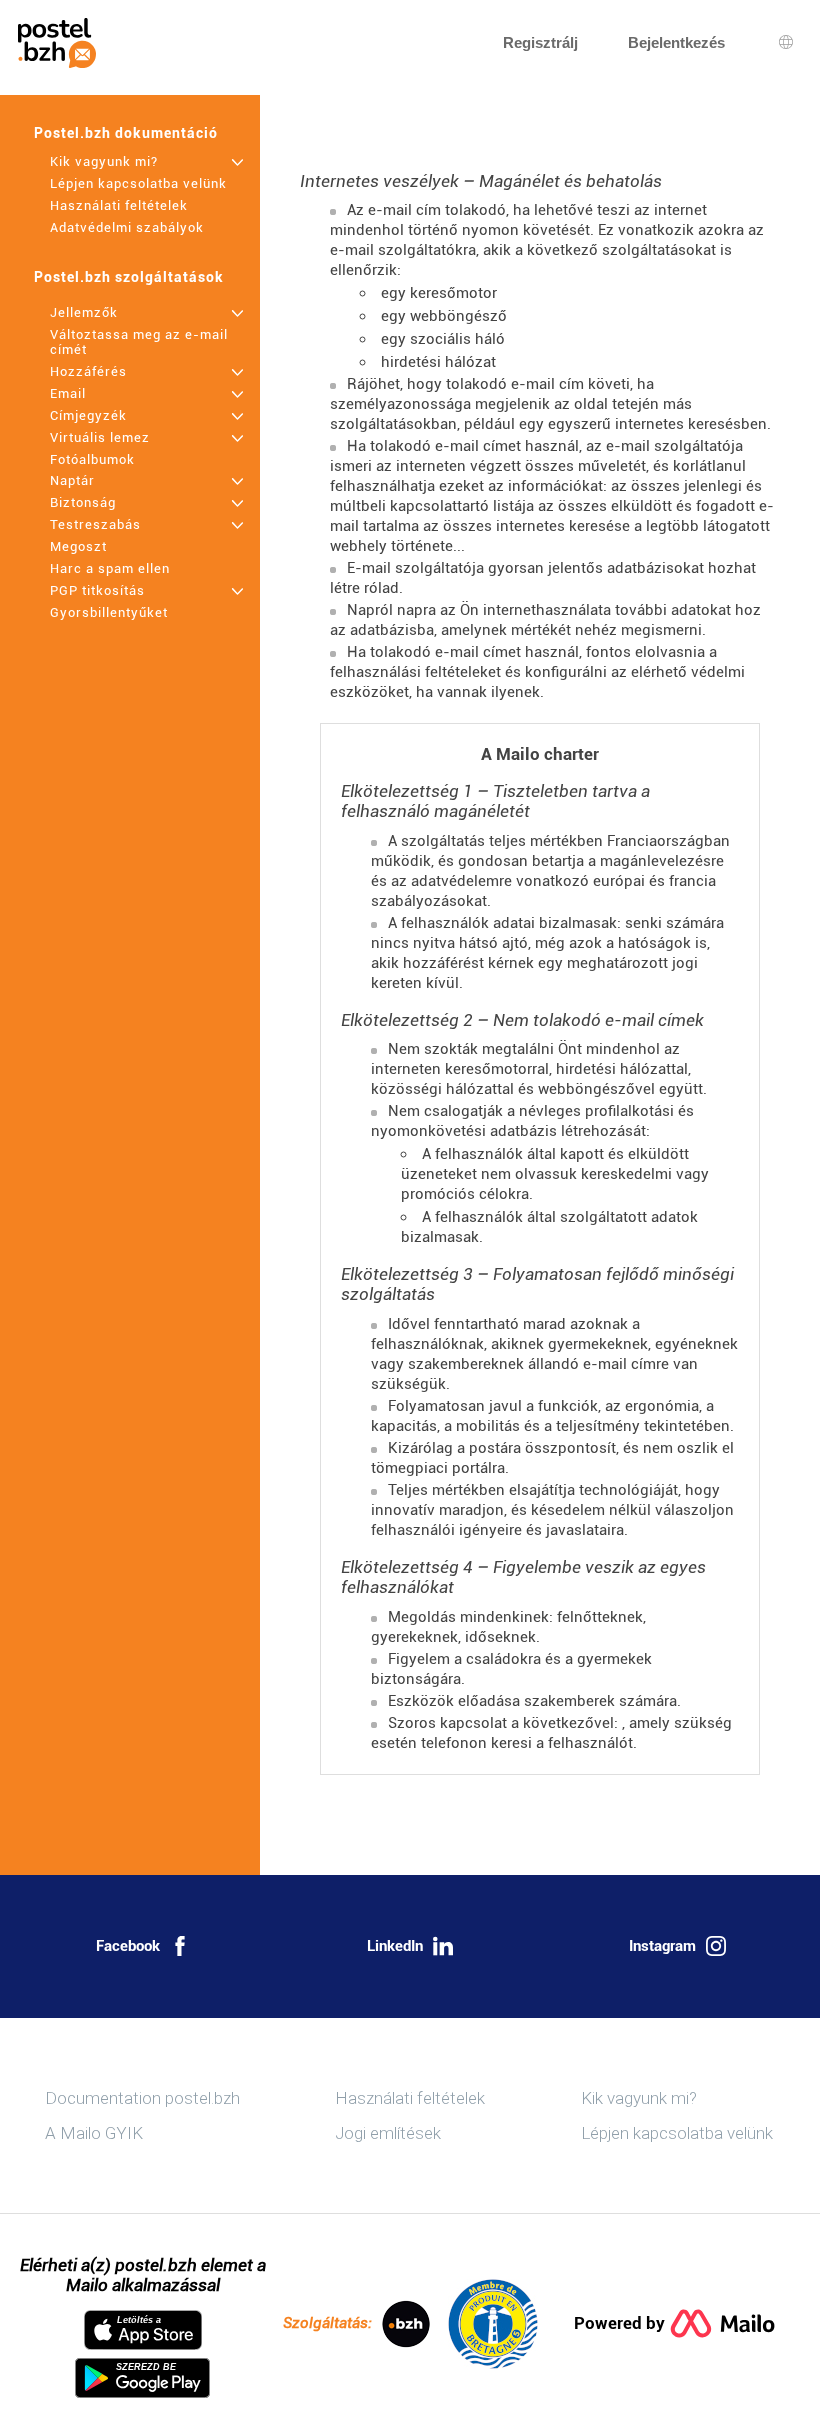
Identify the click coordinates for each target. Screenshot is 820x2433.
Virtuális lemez (100, 437)
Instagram (662, 1946)
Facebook (128, 1946)
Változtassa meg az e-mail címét (139, 342)
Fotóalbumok (92, 459)
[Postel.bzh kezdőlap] (57, 43)
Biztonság (83, 502)
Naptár (72, 480)
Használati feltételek (119, 205)
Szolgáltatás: (327, 2323)
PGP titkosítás (97, 590)
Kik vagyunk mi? (104, 161)
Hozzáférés (88, 371)
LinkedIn (395, 1946)
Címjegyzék (88, 415)
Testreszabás (95, 524)
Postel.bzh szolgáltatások (129, 277)
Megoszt (78, 546)
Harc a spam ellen (110, 568)
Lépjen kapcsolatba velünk (138, 183)
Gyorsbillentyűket (109, 612)
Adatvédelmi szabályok (127, 227)
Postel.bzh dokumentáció (126, 133)
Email (68, 393)
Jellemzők (84, 312)
